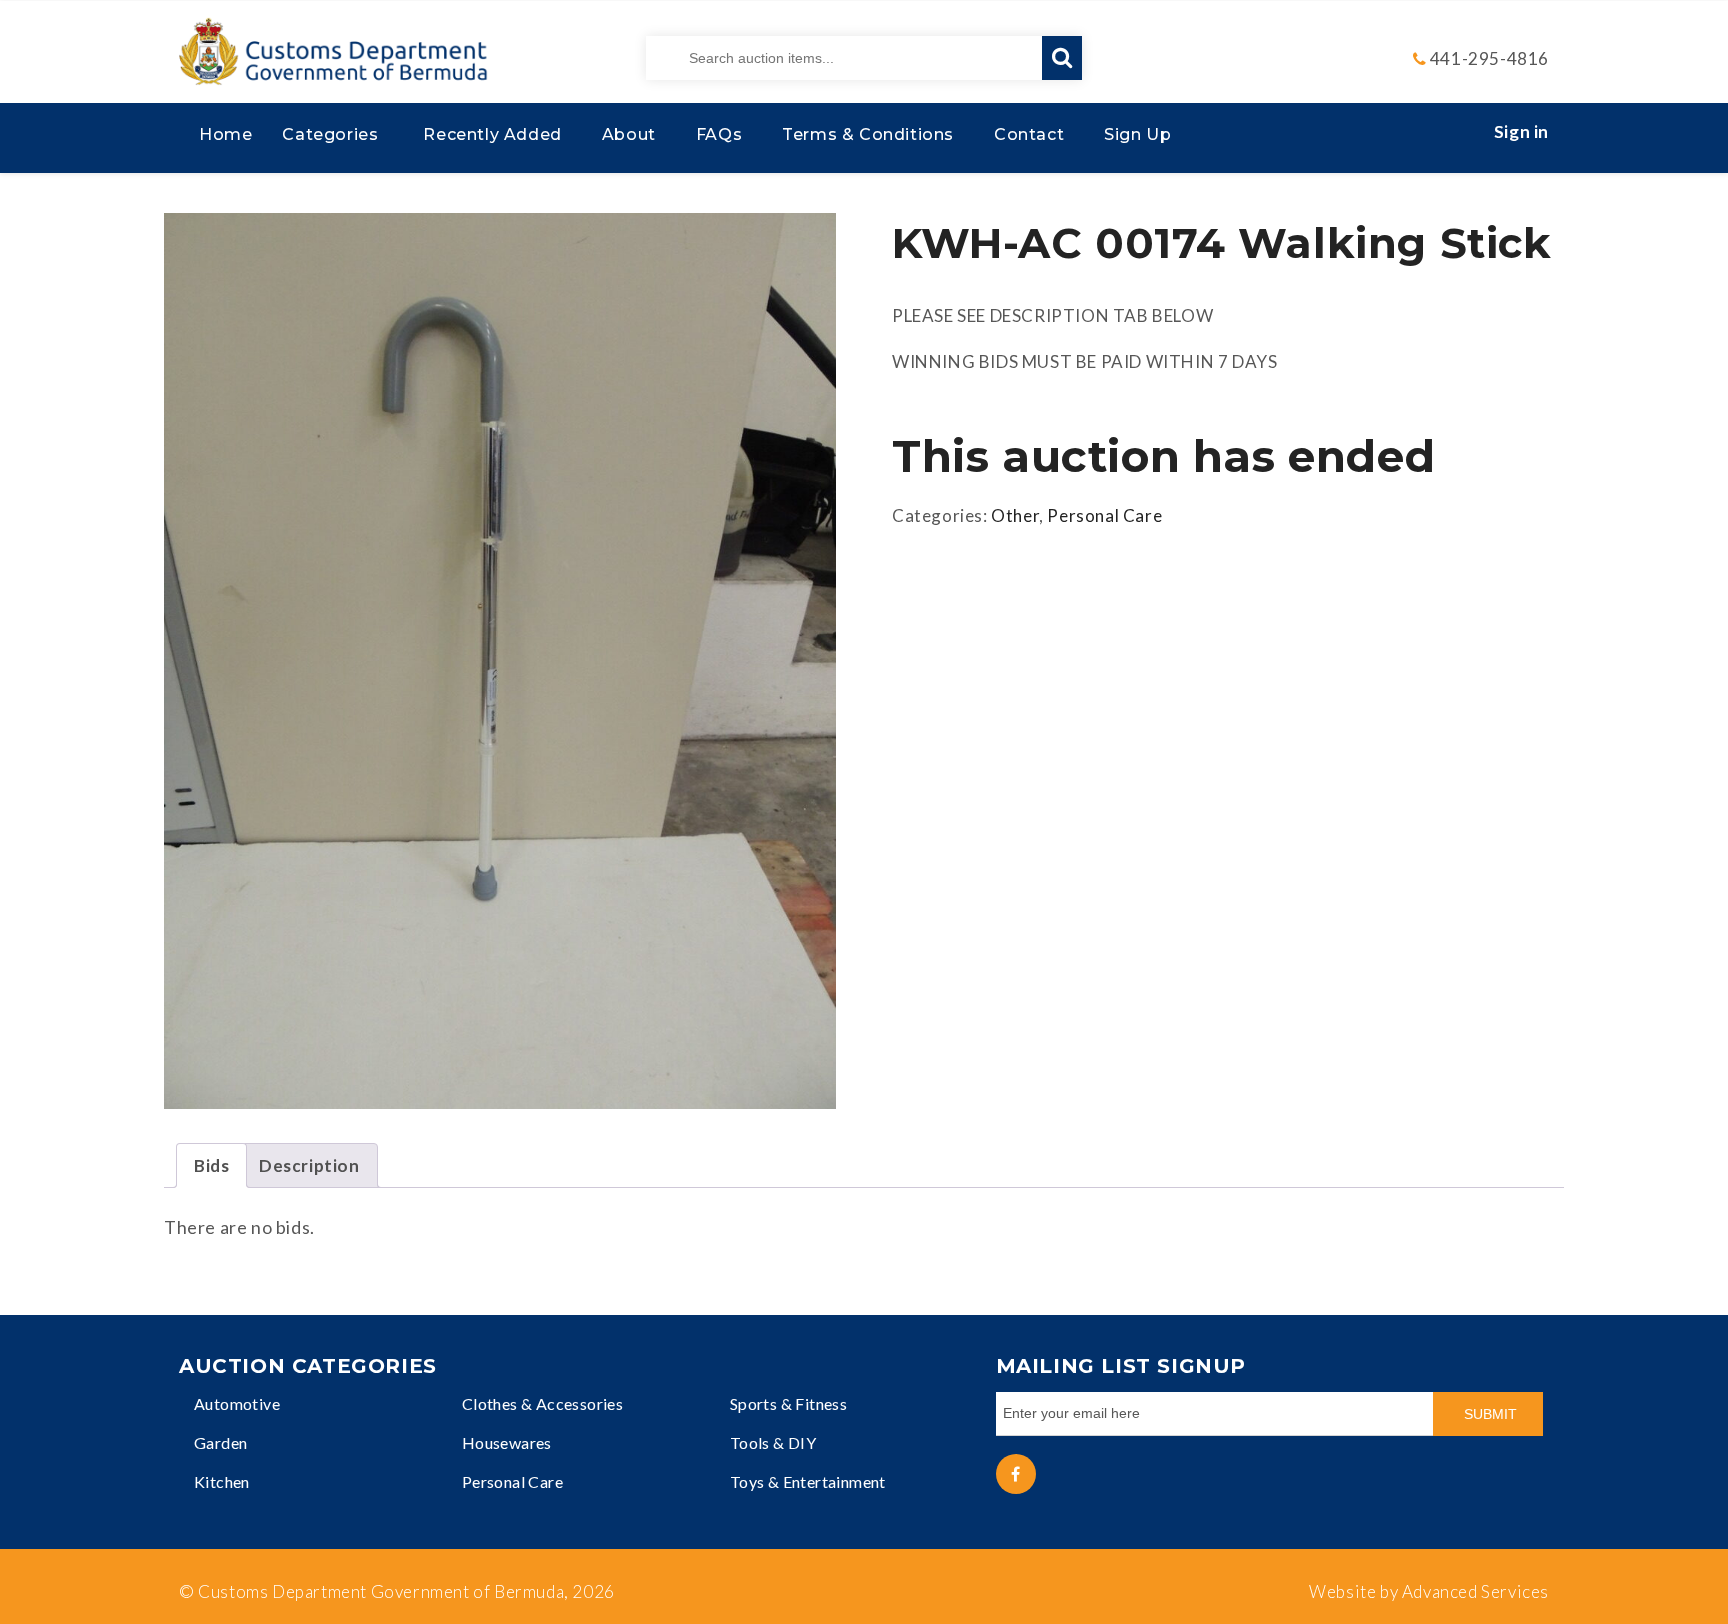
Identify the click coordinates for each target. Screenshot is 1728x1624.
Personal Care (1104, 515)
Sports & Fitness (788, 1403)
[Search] (1062, 58)
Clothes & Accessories (542, 1403)
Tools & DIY (773, 1442)
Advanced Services (1475, 1591)
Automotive (237, 1403)
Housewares (507, 1442)
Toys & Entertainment (808, 1481)
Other (1015, 515)
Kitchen (222, 1481)
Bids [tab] (211, 1165)
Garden (220, 1442)
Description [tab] (309, 1165)
